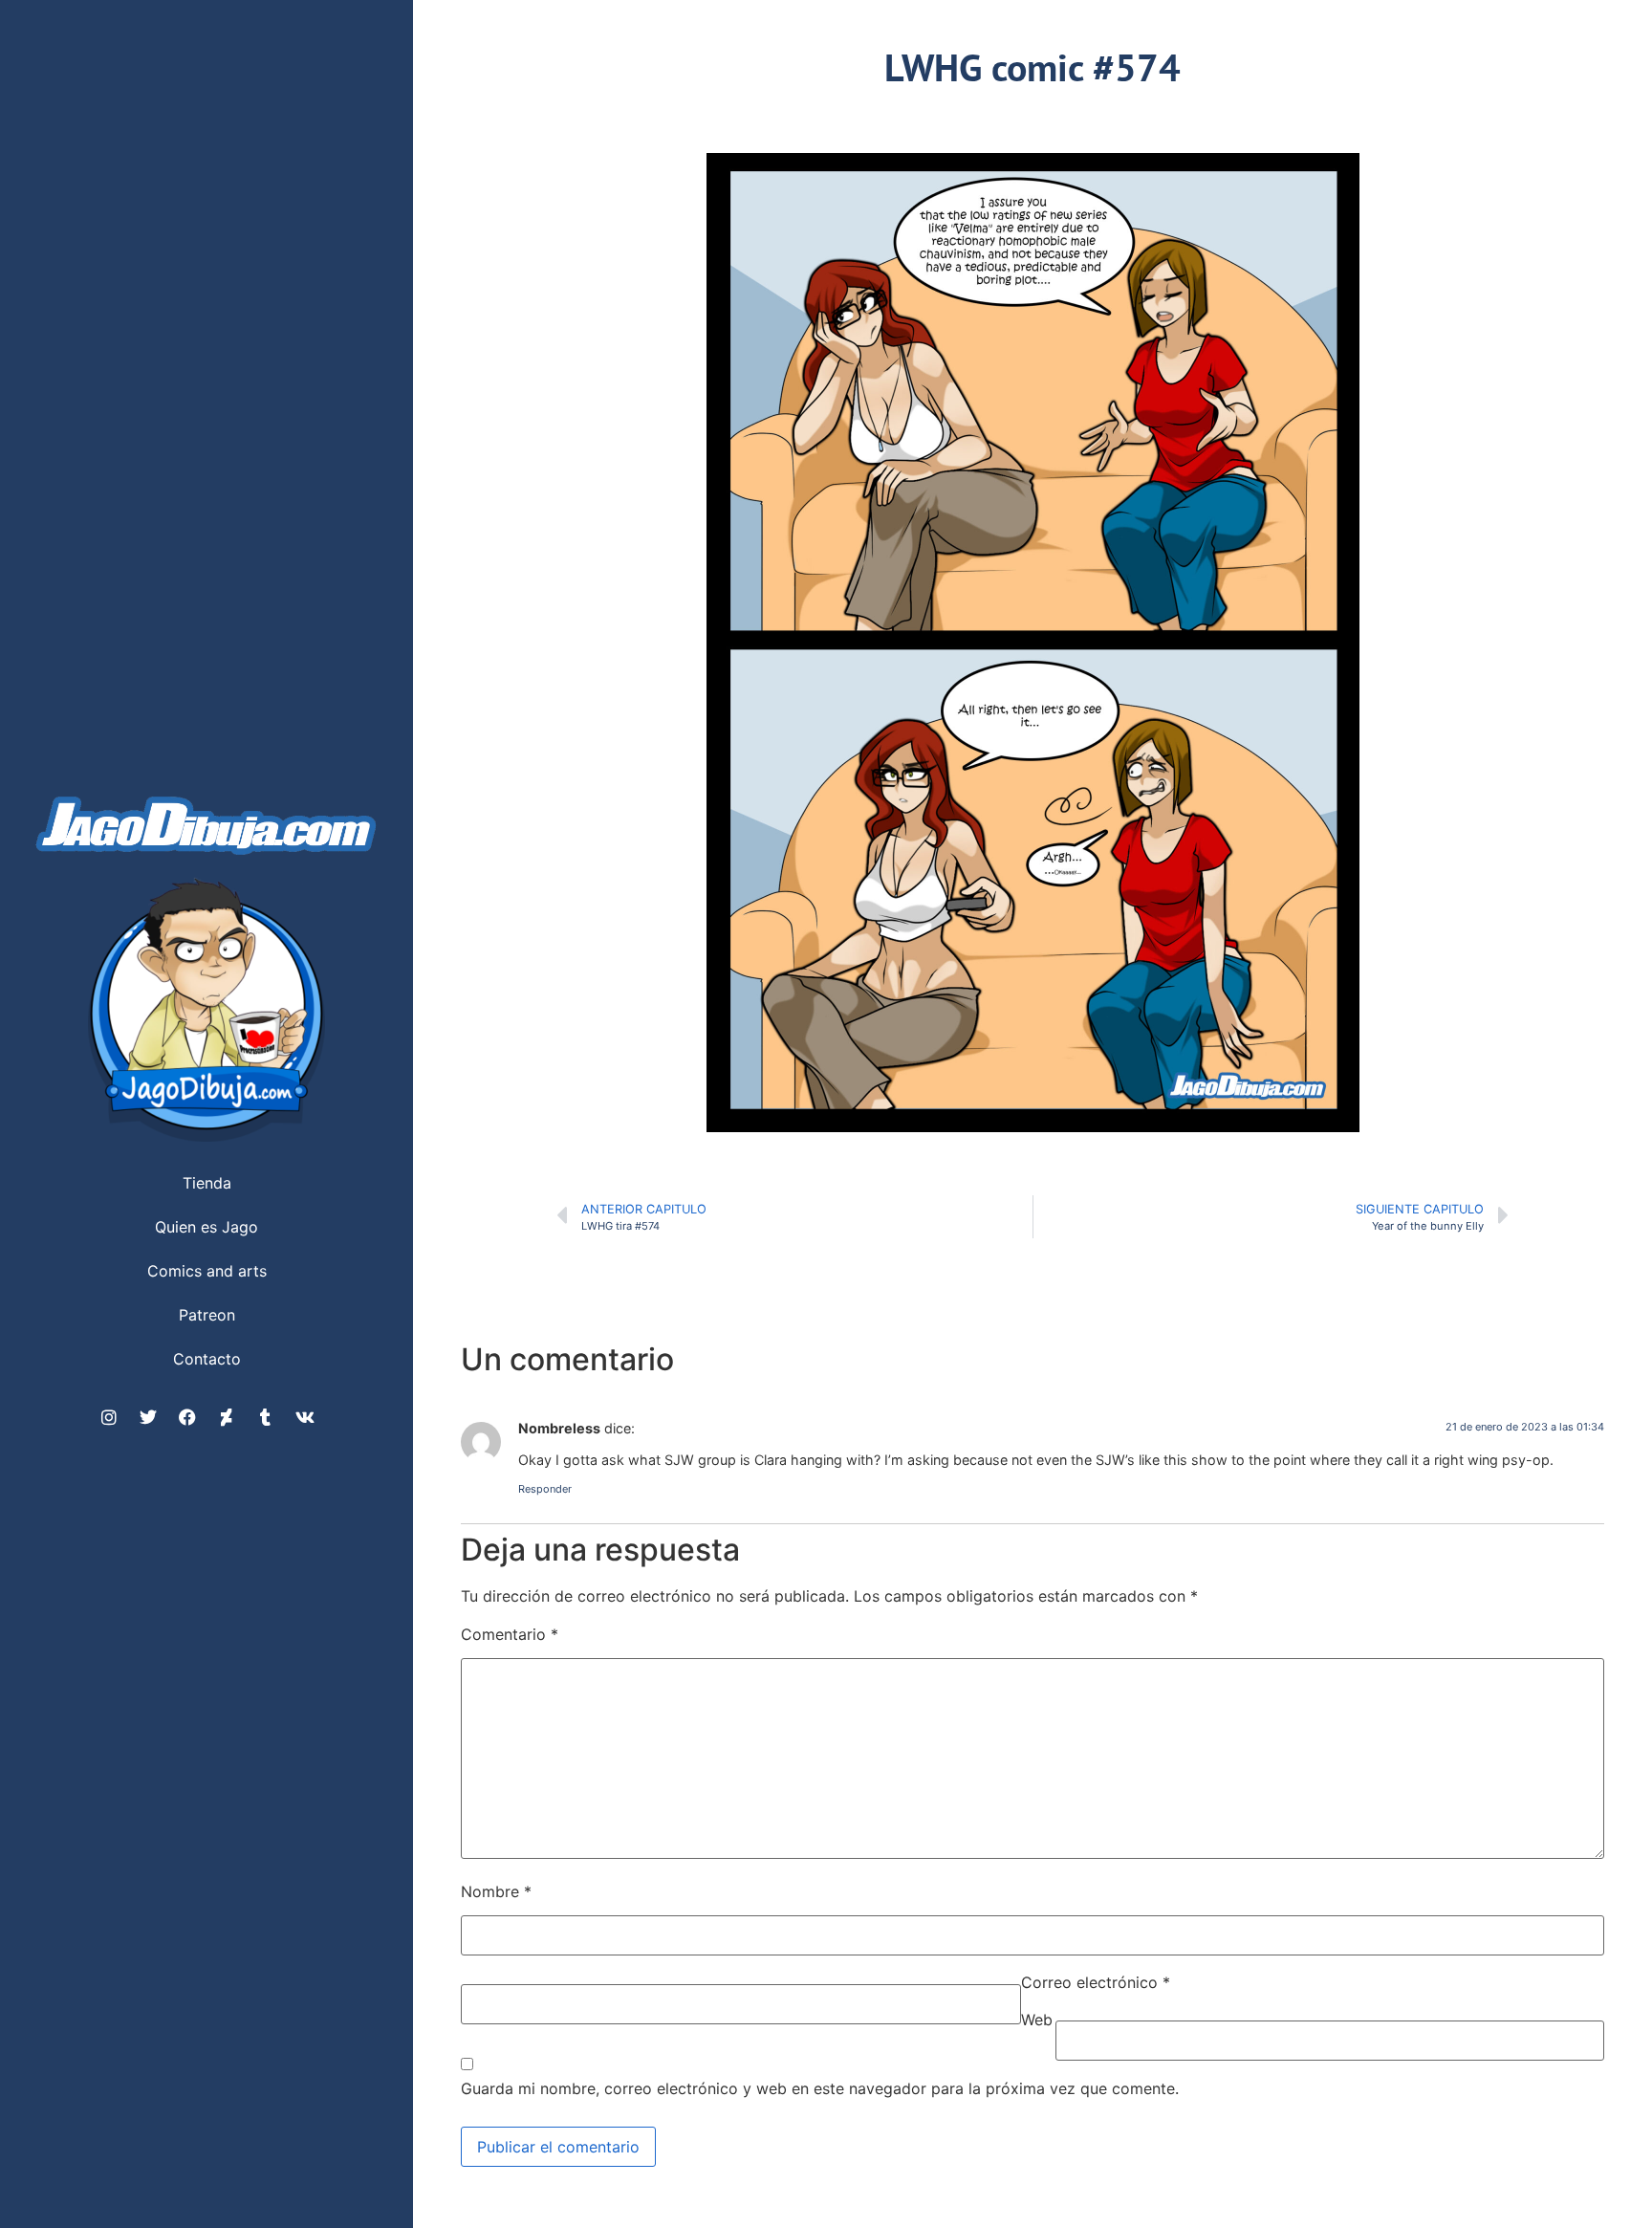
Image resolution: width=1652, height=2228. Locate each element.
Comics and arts (207, 1271)
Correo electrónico (1096, 1982)
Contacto (207, 1359)
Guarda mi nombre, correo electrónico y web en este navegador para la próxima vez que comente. (820, 2088)
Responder (545, 1489)
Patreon (207, 1315)
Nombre (496, 1891)
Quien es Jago (206, 1227)
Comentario (510, 1634)
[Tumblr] (266, 1417)
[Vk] (305, 1417)
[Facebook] (187, 1417)
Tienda (207, 1183)
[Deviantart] (227, 1417)
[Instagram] (109, 1417)
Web (1037, 2020)
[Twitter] (148, 1417)
